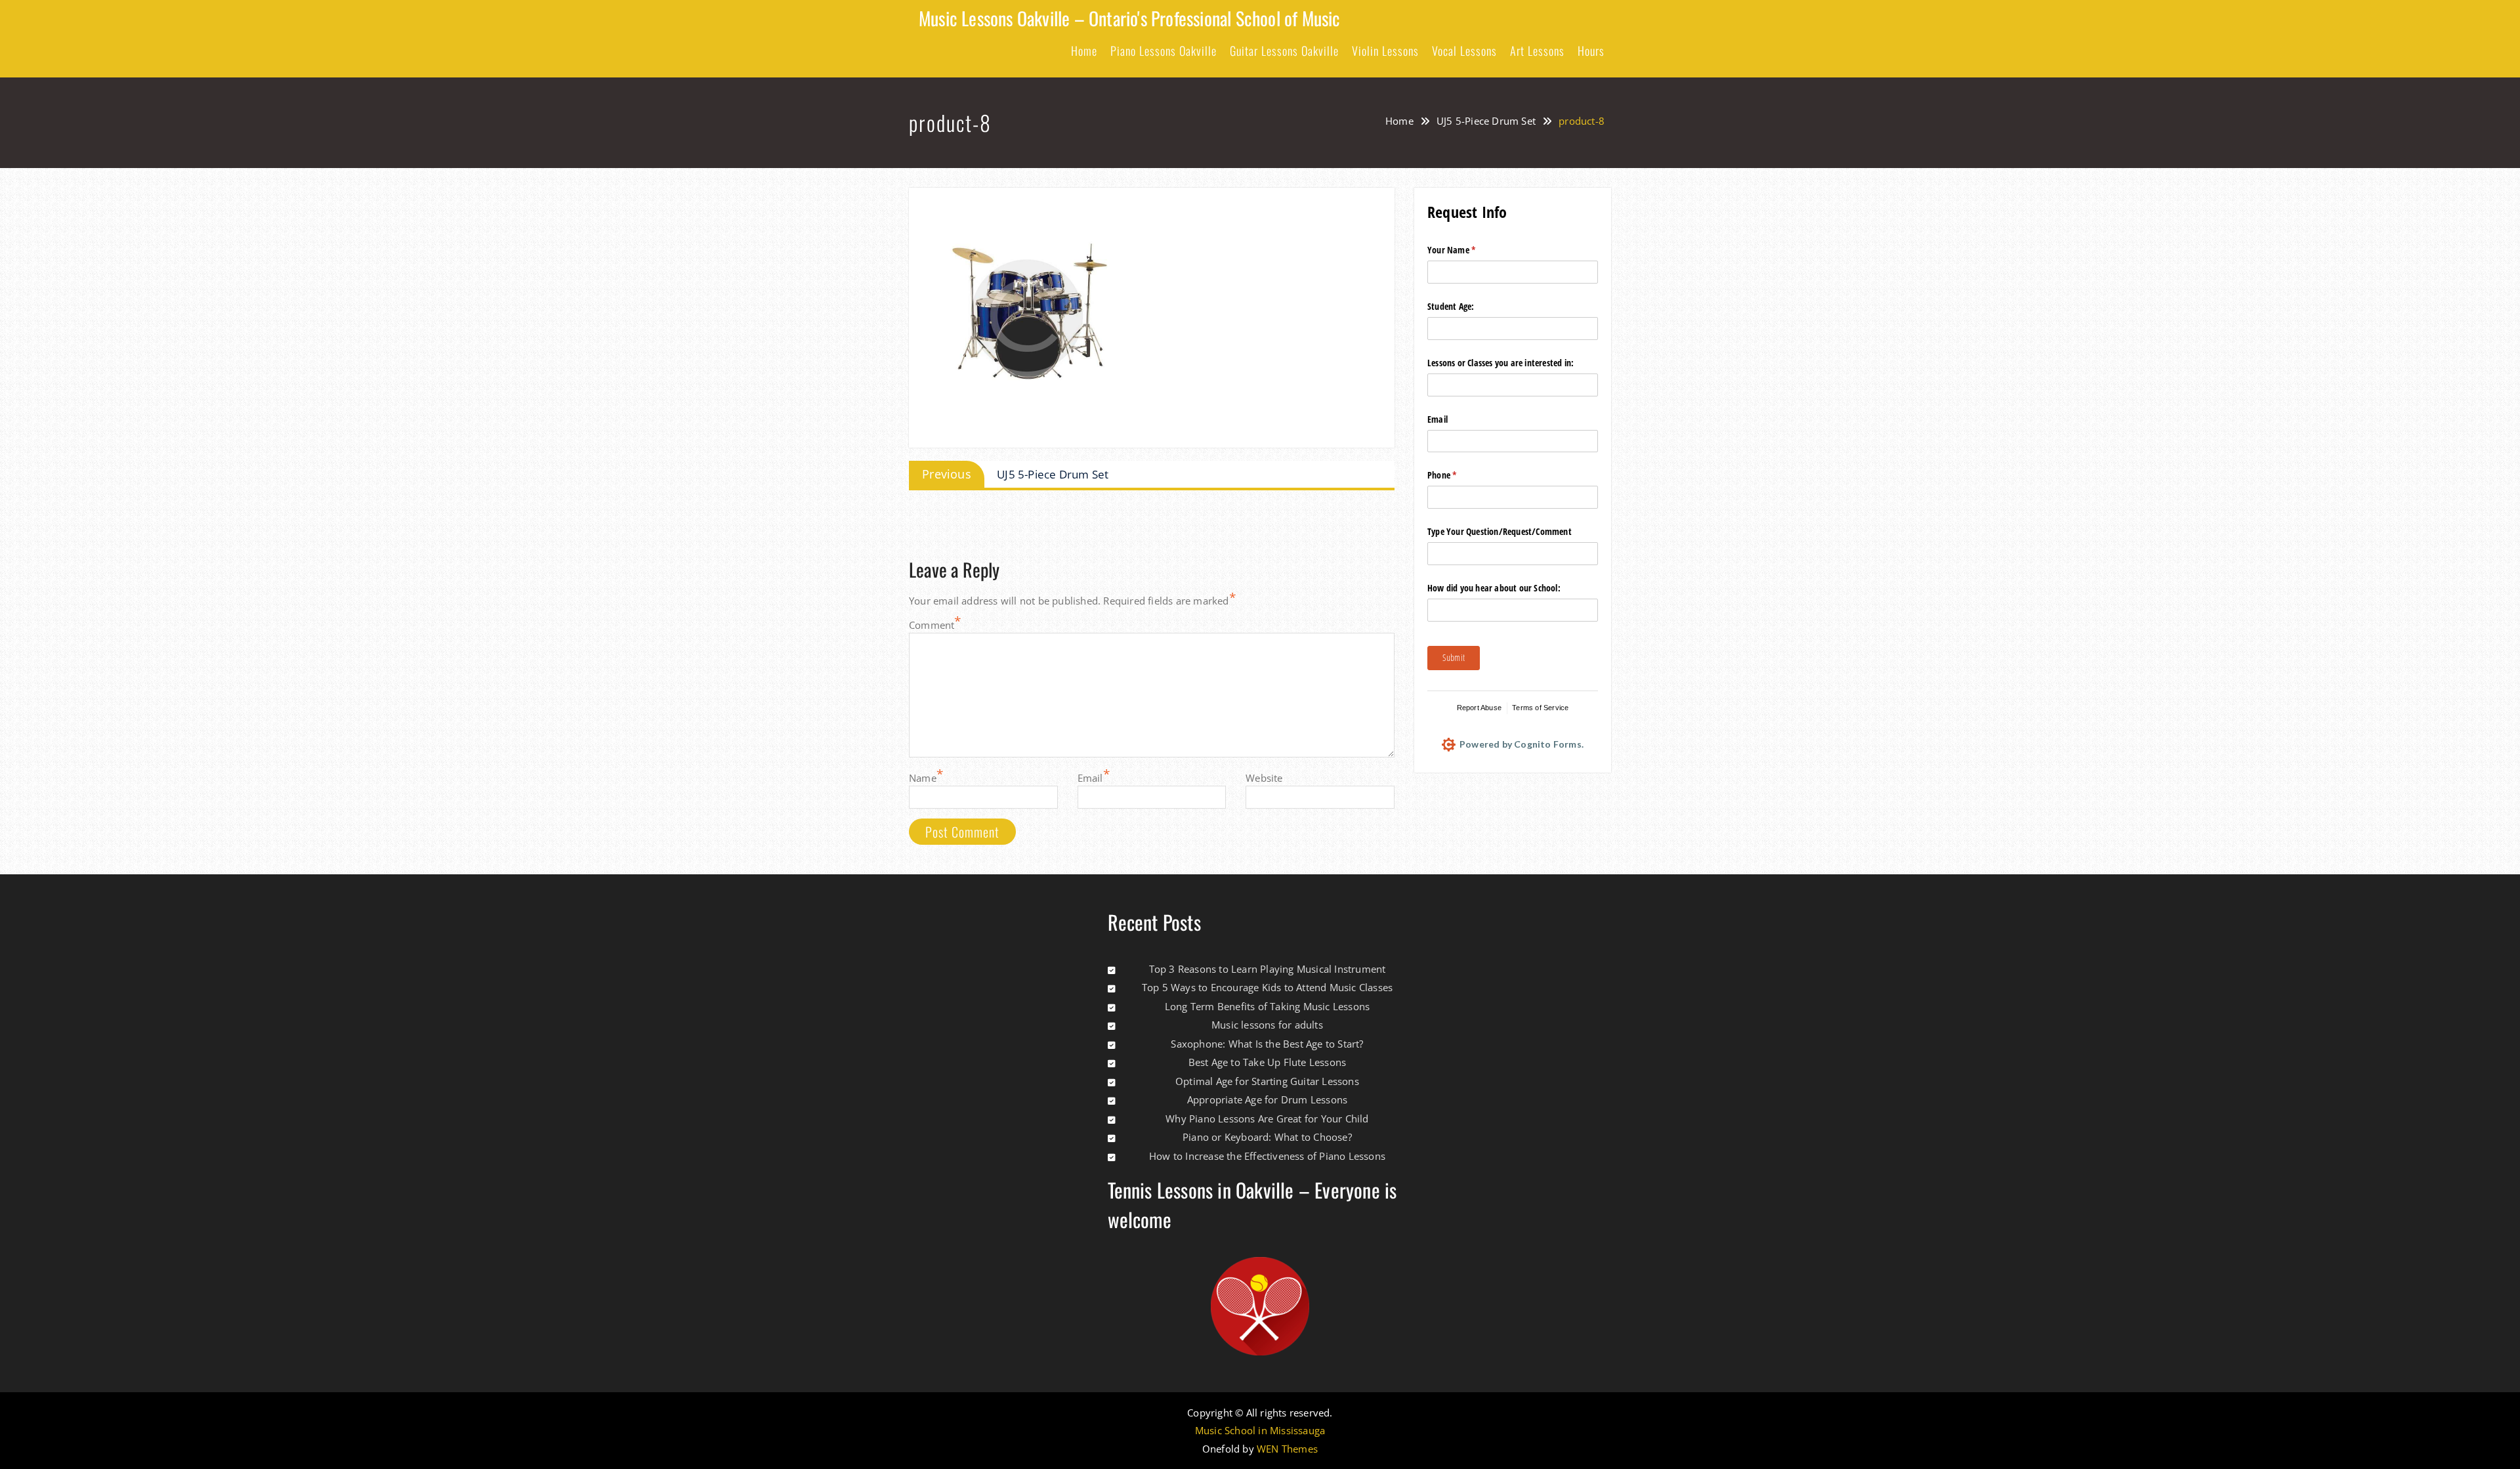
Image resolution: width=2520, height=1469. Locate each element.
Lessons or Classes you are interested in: (1501, 363)
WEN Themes (1287, 1449)
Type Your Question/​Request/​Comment (1500, 531)
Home (1084, 51)
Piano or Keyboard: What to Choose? (1267, 1137)
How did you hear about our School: (1494, 588)
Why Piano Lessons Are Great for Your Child (1267, 1118)
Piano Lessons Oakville (1164, 51)
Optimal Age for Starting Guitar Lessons (1267, 1081)
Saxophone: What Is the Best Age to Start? (1267, 1044)
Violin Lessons (1385, 51)
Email (1090, 778)
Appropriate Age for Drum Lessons (1267, 1099)
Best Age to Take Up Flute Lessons (1268, 1062)
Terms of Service (1540, 708)
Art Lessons (1537, 51)
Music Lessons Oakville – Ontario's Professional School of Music (1130, 18)
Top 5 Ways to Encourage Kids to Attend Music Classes (1267, 987)
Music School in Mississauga (1260, 1431)
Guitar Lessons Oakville (1284, 51)
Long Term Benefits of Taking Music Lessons (1267, 1006)
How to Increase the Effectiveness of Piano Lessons (1267, 1156)
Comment (932, 625)
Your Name (1467, 250)
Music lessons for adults (1267, 1025)
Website (1264, 778)
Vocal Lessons (1464, 51)
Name (923, 778)
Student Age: (1451, 306)
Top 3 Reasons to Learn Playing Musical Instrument (1268, 969)
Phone (1458, 475)
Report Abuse (1479, 708)
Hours (1591, 51)
